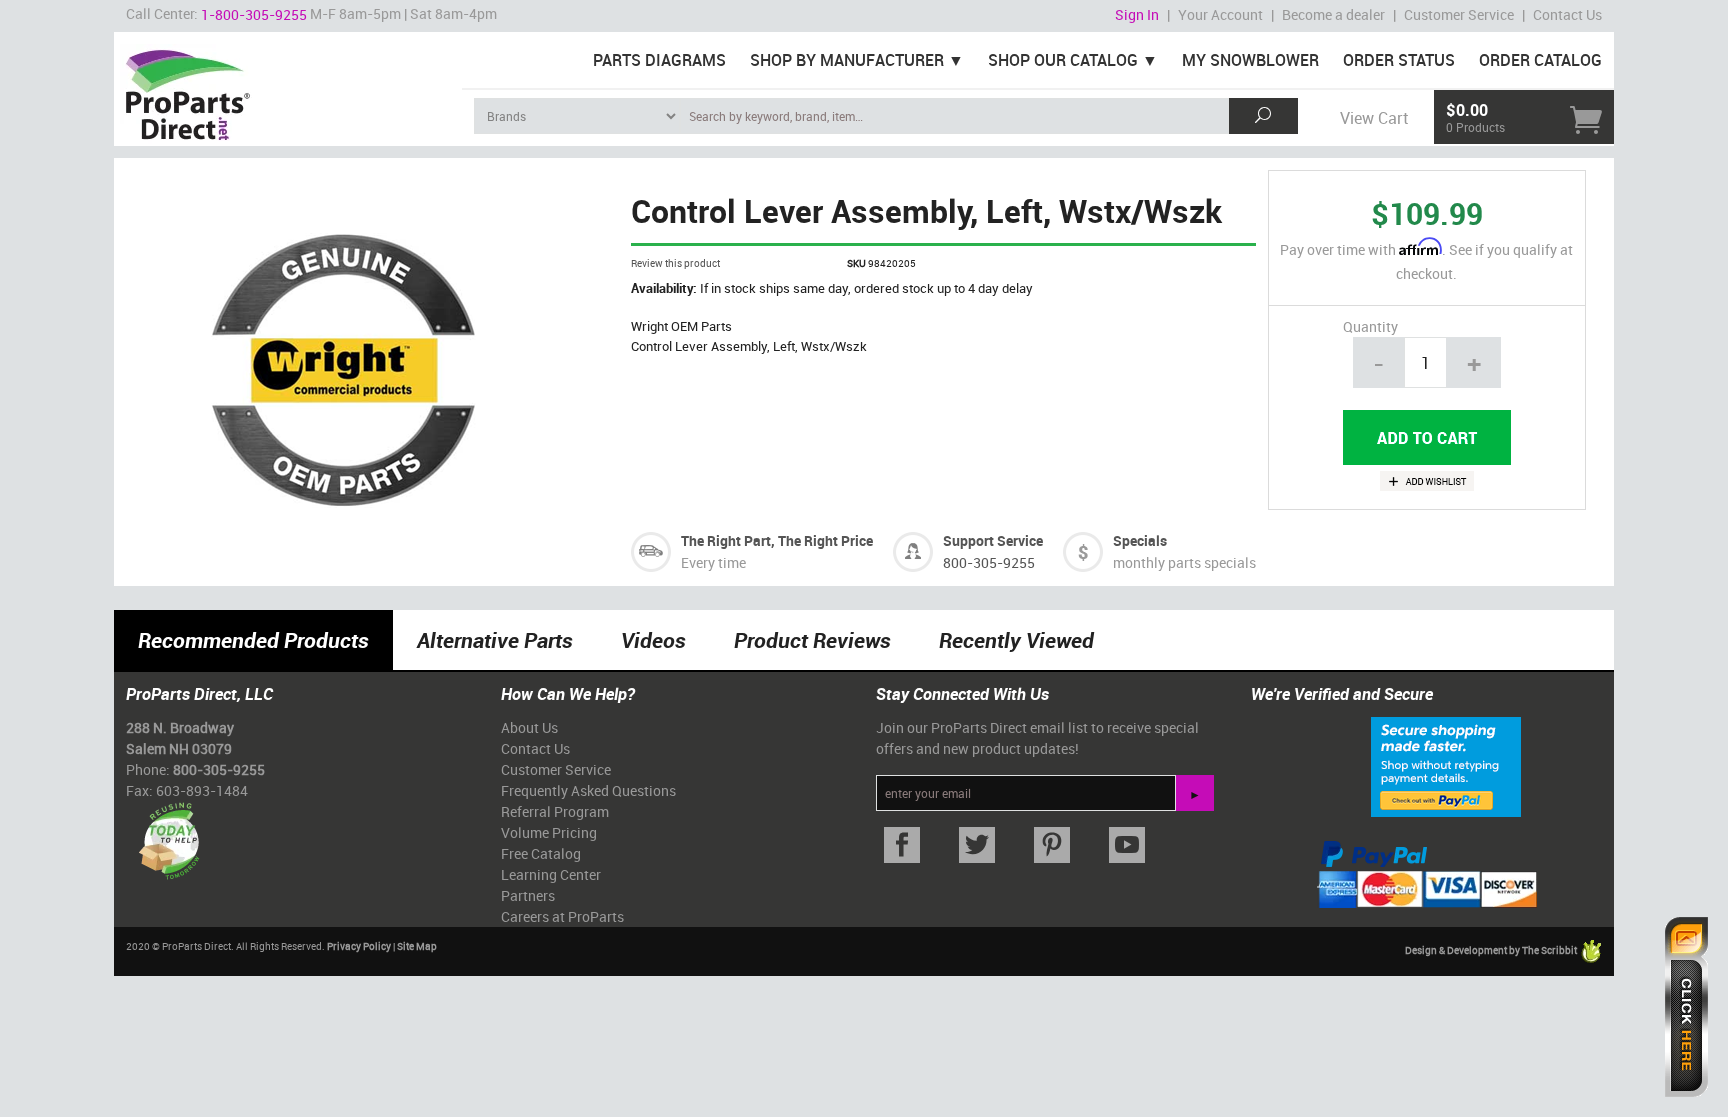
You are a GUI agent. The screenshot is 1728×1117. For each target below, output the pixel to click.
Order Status (1399, 60)
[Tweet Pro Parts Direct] (976, 845)
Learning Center (551, 874)
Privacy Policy (359, 946)
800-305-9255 (989, 562)
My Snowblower (1250, 60)
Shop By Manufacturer (847, 60)
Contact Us (1567, 14)
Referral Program (555, 811)
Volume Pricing (549, 832)
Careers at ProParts (562, 916)
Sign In (1137, 14)
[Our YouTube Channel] (1126, 845)
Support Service (993, 540)
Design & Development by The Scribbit (1492, 951)
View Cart (1374, 118)
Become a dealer (1333, 14)
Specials (1140, 540)
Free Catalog (541, 853)
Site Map (417, 946)
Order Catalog (1540, 60)
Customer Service (1459, 14)
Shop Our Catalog (1063, 60)
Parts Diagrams (659, 60)
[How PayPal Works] (1446, 766)
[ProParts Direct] (288, 88)
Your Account (1220, 14)
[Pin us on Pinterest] (1051, 845)
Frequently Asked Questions (588, 790)
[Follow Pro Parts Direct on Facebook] (901, 845)
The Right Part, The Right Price (777, 540)
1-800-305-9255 (254, 14)
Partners (528, 895)
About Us (529, 727)
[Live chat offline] (1686, 1007)
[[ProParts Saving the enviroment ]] (168, 833)
